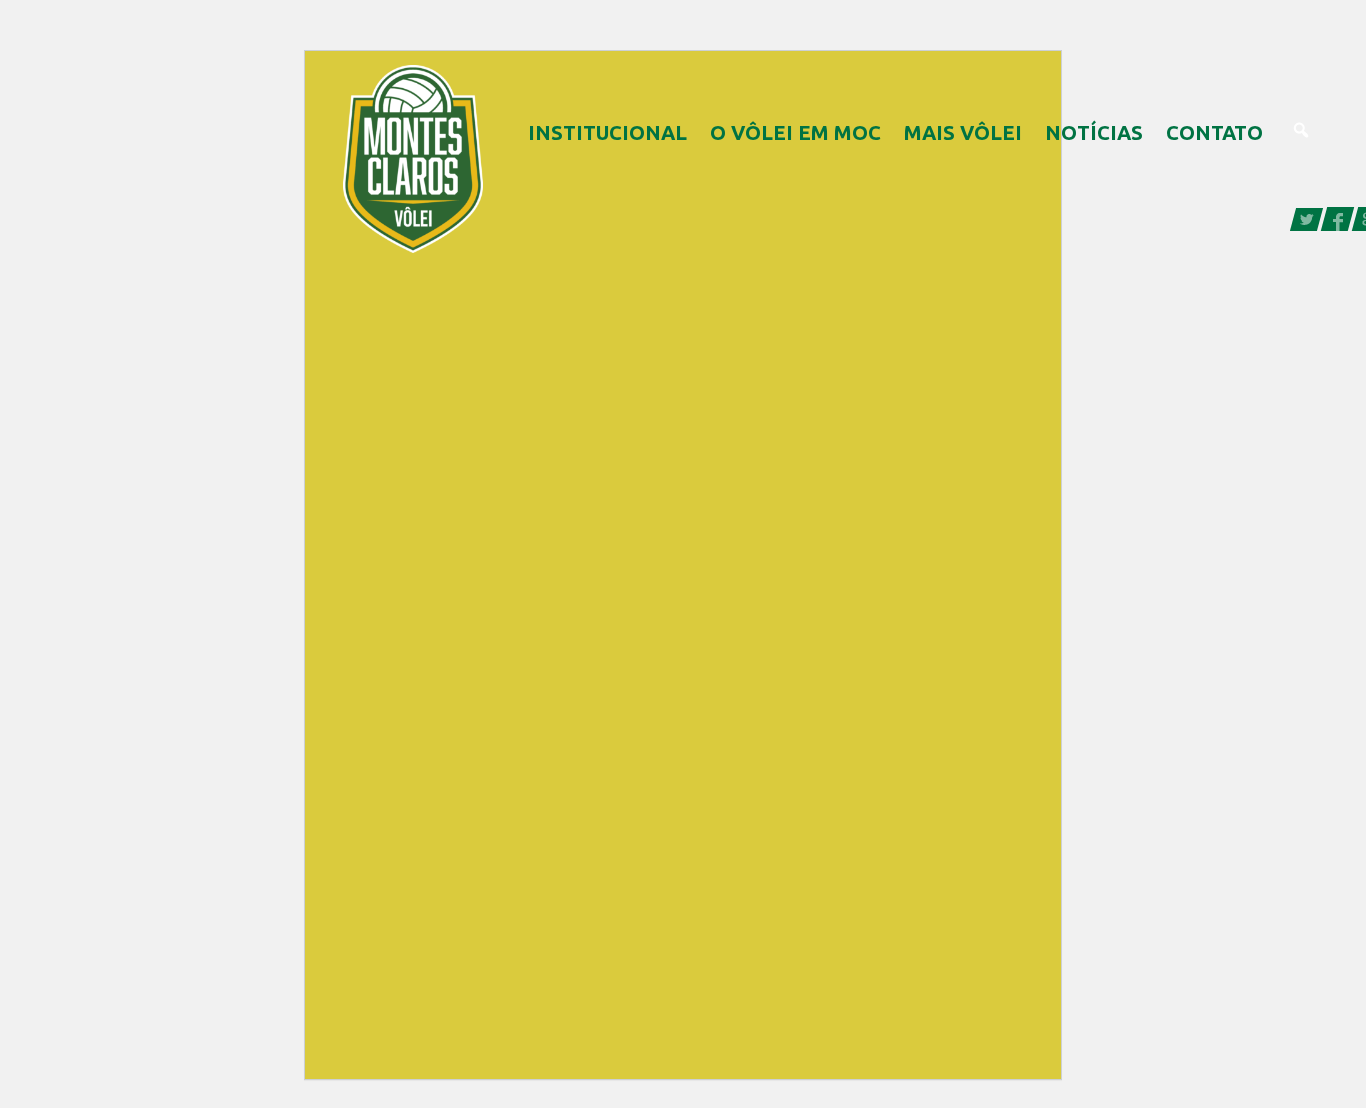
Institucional (607, 132)
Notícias (1094, 132)
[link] (1307, 217)
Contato (1214, 132)
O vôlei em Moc (795, 132)
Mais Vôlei (963, 132)
